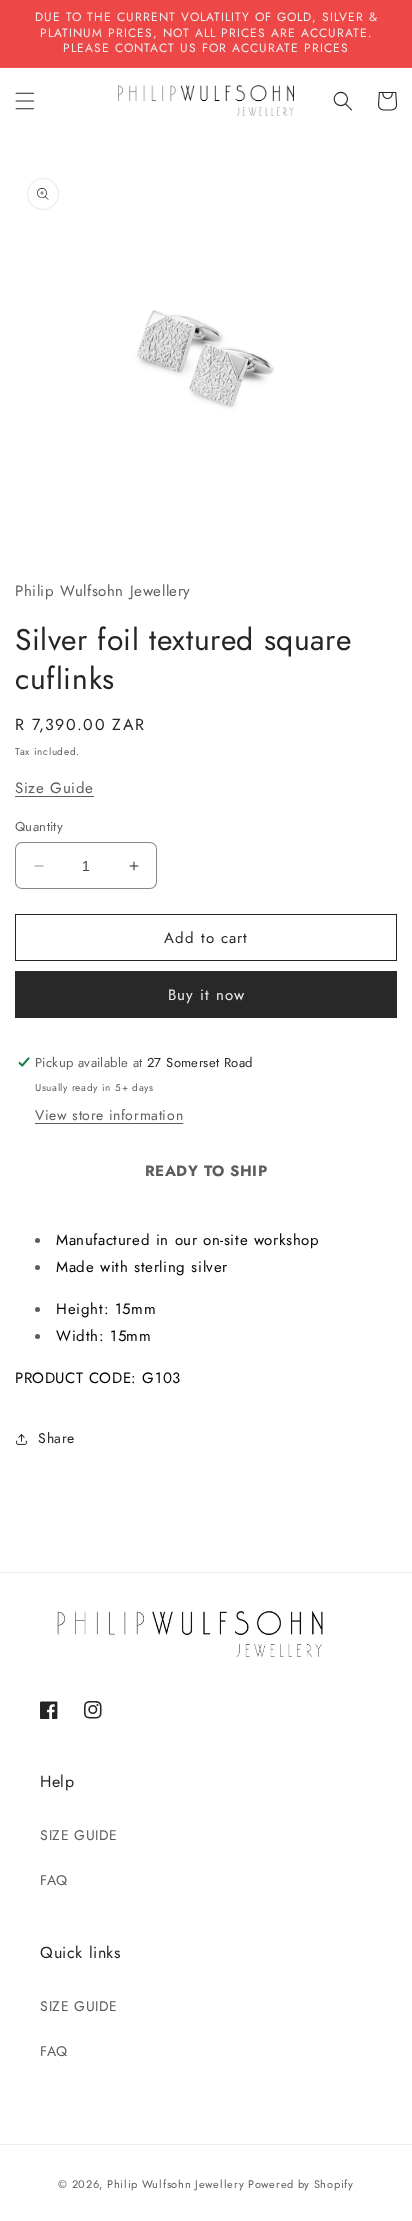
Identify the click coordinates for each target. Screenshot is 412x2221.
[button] (25, 101)
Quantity (39, 826)
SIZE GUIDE (79, 1835)
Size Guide (54, 788)
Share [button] (56, 1438)
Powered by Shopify (301, 2184)
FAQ (54, 1880)
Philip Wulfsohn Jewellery (176, 2184)
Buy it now (206, 995)
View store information (109, 1115)
